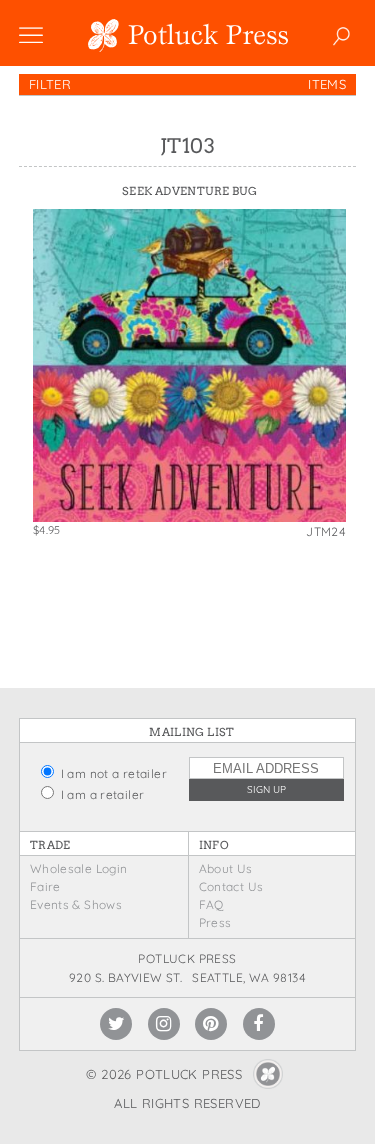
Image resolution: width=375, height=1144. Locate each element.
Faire (45, 886)
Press (215, 922)
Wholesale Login (79, 868)
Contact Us (231, 886)
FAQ (211, 904)
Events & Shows (76, 904)
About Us (226, 868)
